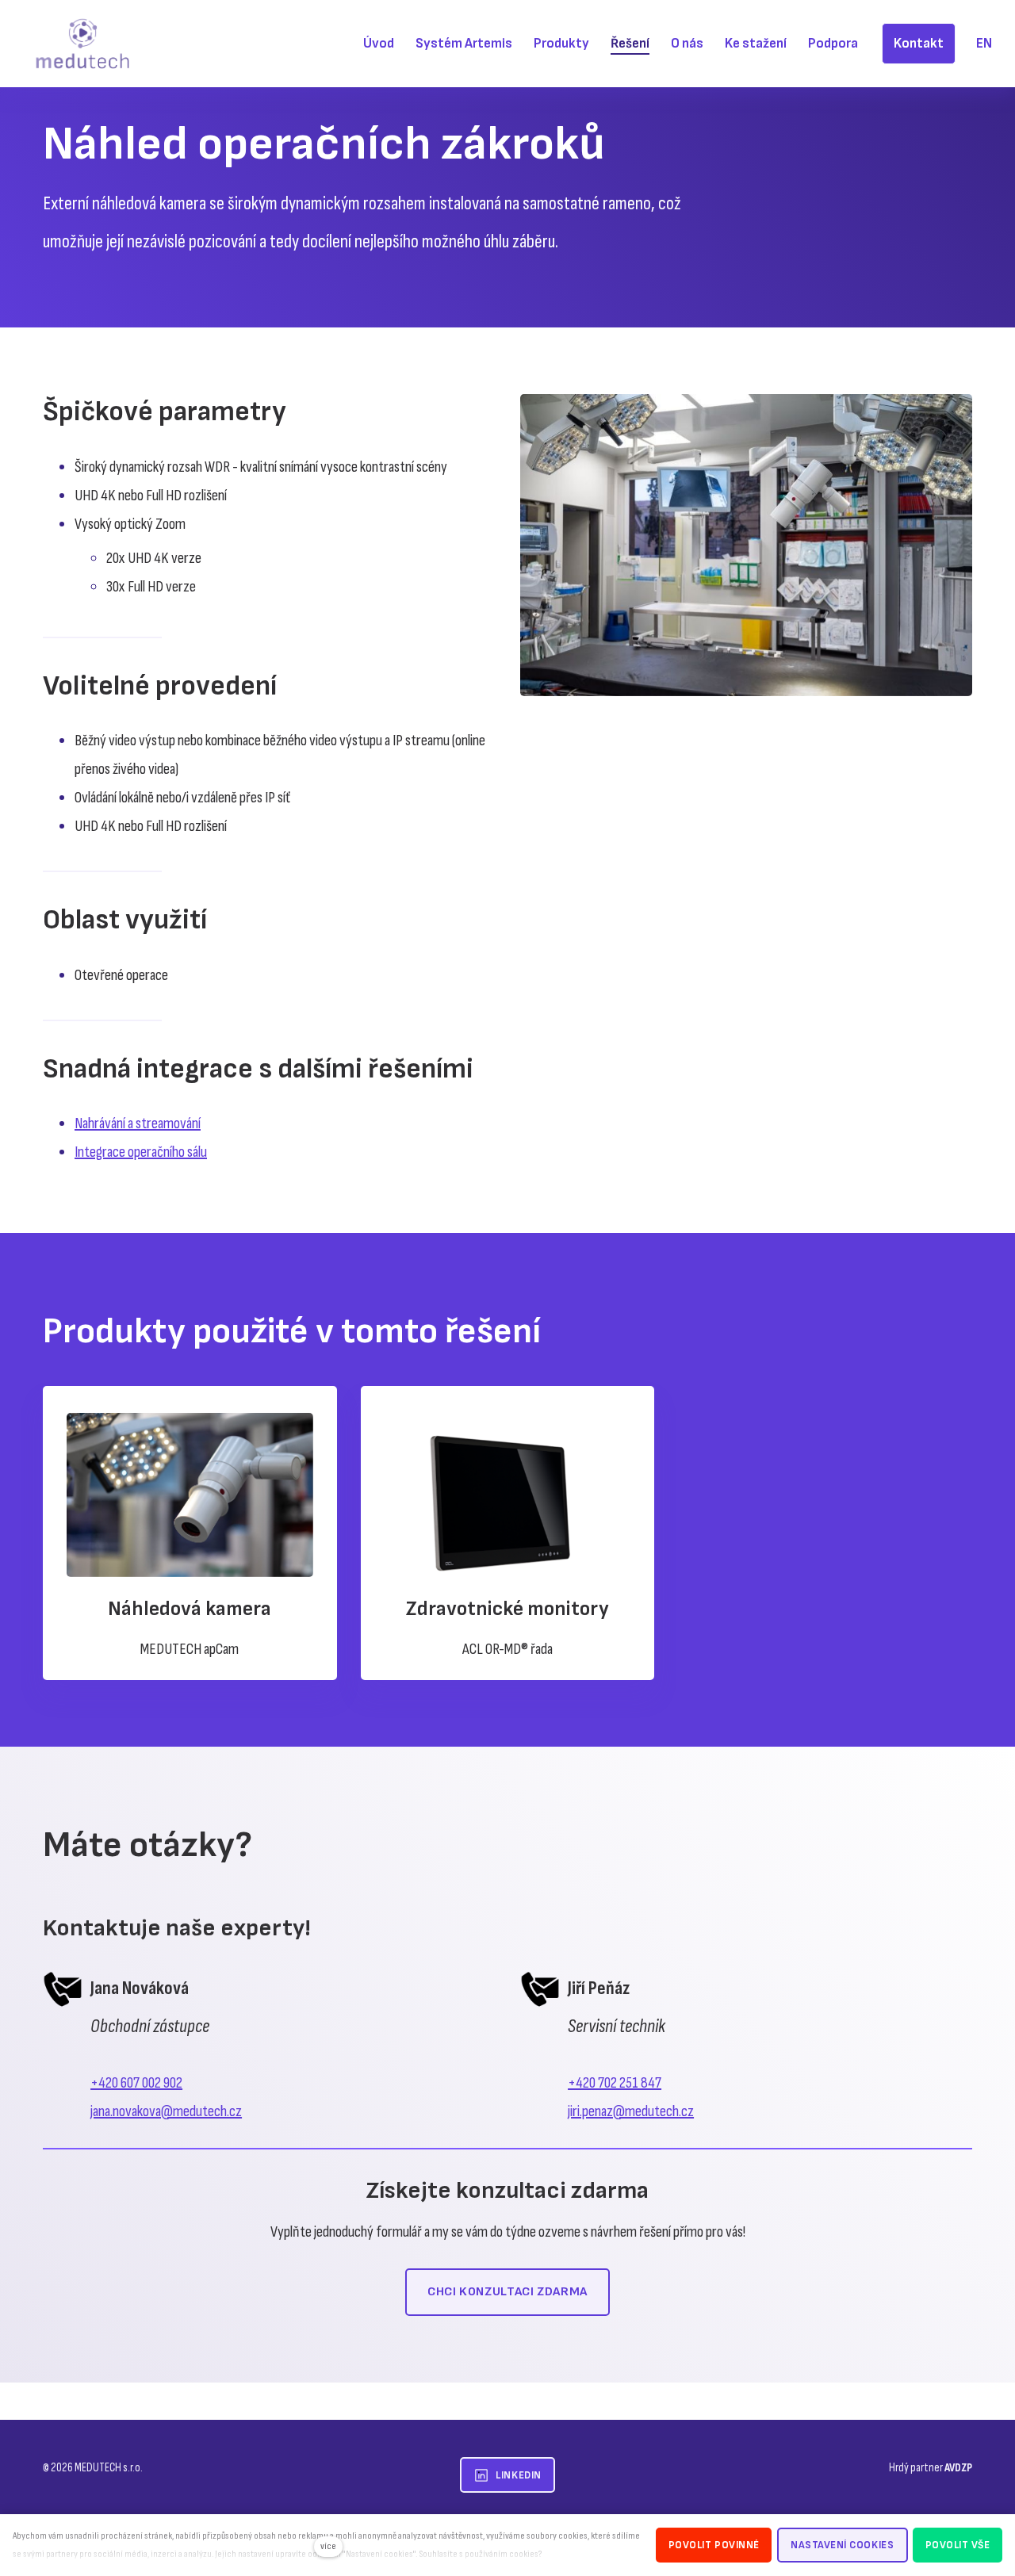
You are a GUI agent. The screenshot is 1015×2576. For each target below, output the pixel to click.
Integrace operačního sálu (141, 1152)
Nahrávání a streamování (138, 1123)
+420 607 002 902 (136, 2083)
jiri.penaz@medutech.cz (631, 2111)
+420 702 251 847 (615, 2083)
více (328, 2546)
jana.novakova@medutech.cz (166, 2111)
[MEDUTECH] (82, 44)
